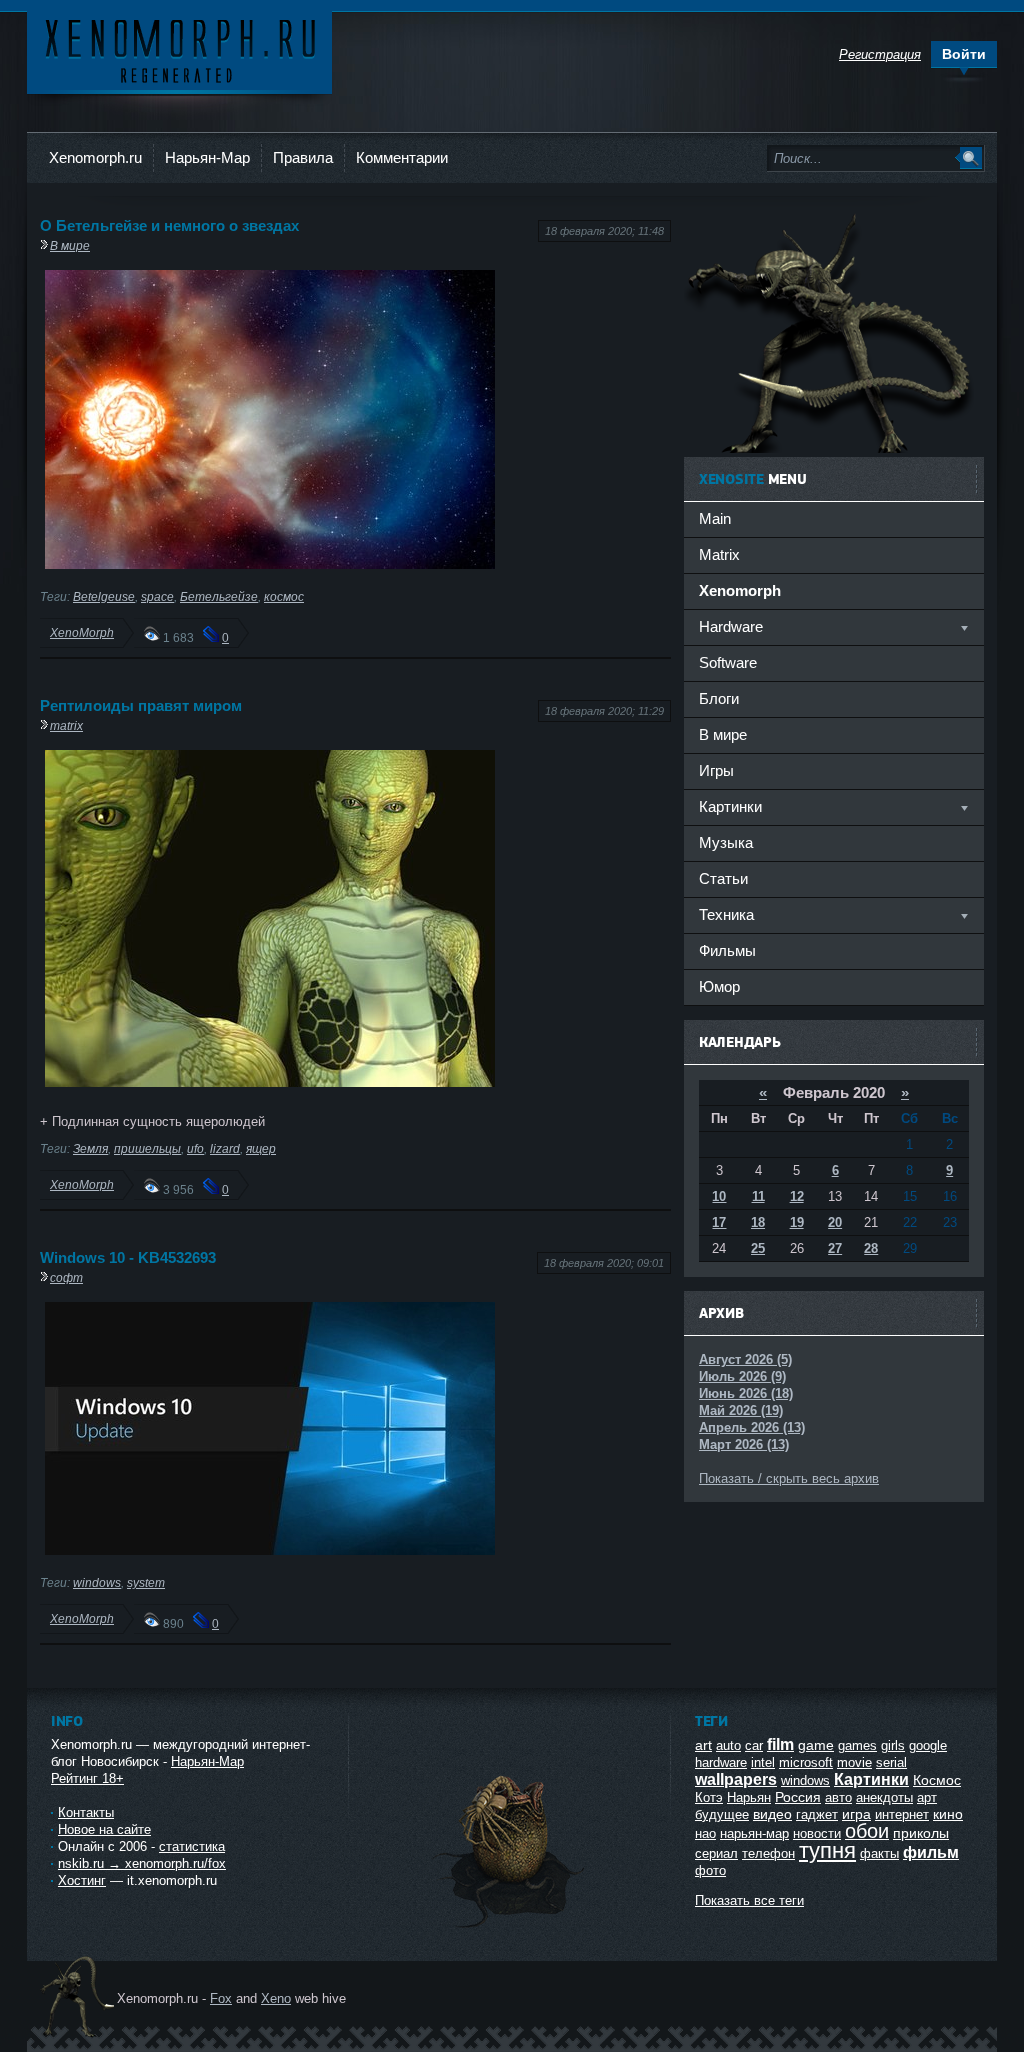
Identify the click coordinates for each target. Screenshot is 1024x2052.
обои (867, 1831)
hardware (721, 1762)
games (857, 1745)
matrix (66, 725)
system (146, 1582)
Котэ (709, 1797)
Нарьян (749, 1797)
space (157, 596)
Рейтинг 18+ (87, 1778)
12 (797, 1196)
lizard (225, 1148)
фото (710, 1870)
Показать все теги (749, 1900)
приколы (921, 1833)
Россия (798, 1797)
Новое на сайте (104, 1829)
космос (284, 596)
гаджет (817, 1814)
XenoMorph (82, 632)
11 (758, 1196)
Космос (937, 1780)
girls (893, 1745)
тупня (827, 1850)
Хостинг (82, 1880)
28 (871, 1248)
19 (797, 1222)
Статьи (723, 878)
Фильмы (727, 950)
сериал (716, 1853)
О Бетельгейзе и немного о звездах (169, 225)
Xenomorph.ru (95, 157)
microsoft (806, 1762)
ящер (261, 1148)
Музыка (726, 842)
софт (66, 1277)
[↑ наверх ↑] (510, 1927)
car (754, 1745)
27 (835, 1248)
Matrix (719, 554)
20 (835, 1222)
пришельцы (147, 1148)
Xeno (276, 1998)
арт (927, 1797)
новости (817, 1833)
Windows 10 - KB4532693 (128, 1257)
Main (715, 518)
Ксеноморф (179, 49)
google (928, 1745)
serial (891, 1762)
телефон (768, 1853)
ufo (195, 1148)
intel (763, 1762)
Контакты (86, 1812)
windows (97, 1582)
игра (856, 1814)
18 (758, 1222)
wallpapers (736, 1779)
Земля (90, 1148)
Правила (303, 157)
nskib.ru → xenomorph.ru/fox (142, 1863)
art (703, 1745)
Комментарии (402, 157)
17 (719, 1222)
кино (948, 1814)
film (780, 1744)
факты (879, 1853)
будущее (722, 1814)
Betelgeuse (104, 596)
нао (705, 1833)
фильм (931, 1852)
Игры (716, 770)
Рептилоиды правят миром (141, 705)
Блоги (719, 698)
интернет (902, 1814)
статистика (192, 1846)
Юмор (719, 986)
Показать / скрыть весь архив (789, 1478)
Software (728, 662)
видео (772, 1814)
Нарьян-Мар (207, 157)
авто (838, 1797)
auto (728, 1745)
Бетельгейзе (219, 596)
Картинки (871, 1779)
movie (854, 1762)
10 (719, 1196)
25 (758, 1248)
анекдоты (884, 1797)
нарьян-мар (754, 1833)
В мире (70, 245)
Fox (221, 1998)
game (816, 1745)
